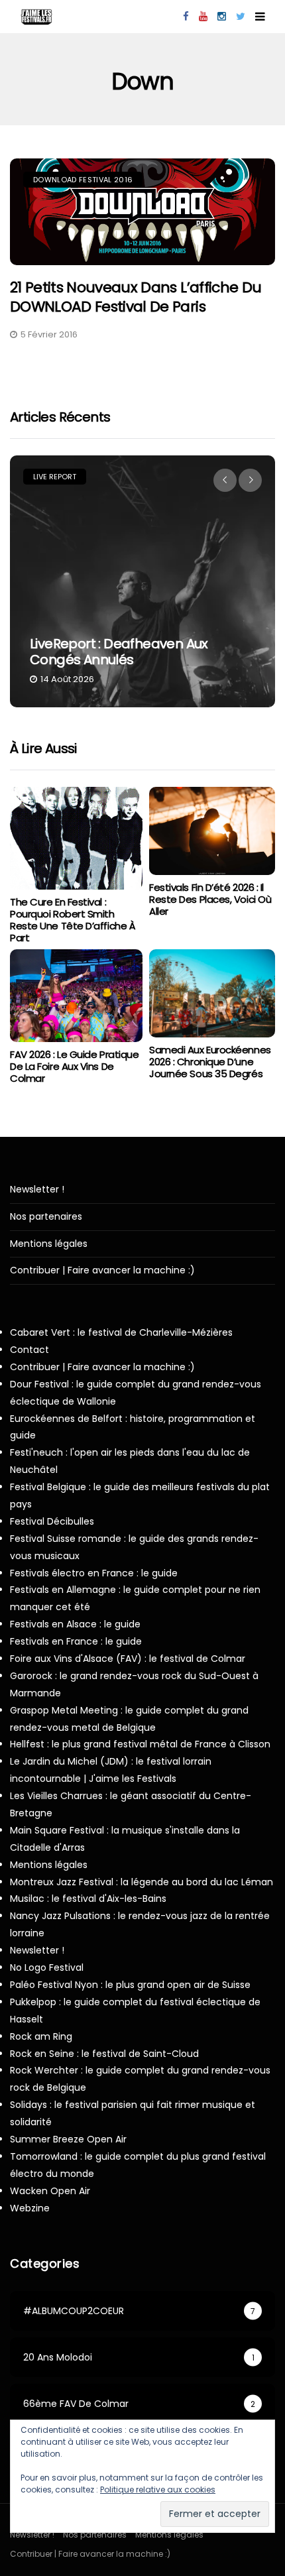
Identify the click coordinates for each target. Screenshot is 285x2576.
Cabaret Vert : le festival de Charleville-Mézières (121, 1332)
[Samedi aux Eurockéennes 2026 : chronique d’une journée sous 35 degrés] (212, 993)
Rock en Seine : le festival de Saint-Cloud (104, 2054)
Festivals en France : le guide (76, 1641)
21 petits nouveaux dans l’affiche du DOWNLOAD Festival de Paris (136, 297)
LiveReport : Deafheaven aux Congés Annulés (119, 652)
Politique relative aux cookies (158, 2489)
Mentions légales (49, 1244)
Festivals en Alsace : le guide (75, 1624)
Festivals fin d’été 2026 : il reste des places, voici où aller (210, 899)
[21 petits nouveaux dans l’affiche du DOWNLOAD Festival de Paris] (142, 212)
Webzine (30, 2208)
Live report (55, 477)
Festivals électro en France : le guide (94, 1573)
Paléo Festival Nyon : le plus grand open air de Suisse (130, 1985)
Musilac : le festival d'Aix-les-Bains (88, 1899)
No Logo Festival (47, 1967)
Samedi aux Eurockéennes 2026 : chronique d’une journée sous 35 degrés (210, 1062)
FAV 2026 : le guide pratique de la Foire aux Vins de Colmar (74, 1066)
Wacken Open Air (50, 2191)
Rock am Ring (41, 2036)
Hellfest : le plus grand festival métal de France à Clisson (140, 1744)
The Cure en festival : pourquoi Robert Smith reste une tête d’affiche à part (73, 920)
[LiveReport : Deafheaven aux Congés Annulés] (142, 581)
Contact (29, 1350)
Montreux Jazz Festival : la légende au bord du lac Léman (142, 1882)
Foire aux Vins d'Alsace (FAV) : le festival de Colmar (128, 1659)
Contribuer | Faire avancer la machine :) (102, 1270)
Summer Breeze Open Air (68, 2139)
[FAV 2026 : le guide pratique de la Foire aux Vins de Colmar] (76, 996)
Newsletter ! (37, 1190)
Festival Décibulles (52, 1521)
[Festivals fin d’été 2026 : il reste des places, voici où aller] (212, 831)
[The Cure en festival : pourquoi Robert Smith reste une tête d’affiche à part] (76, 838)
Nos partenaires (46, 1217)
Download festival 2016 (83, 180)
